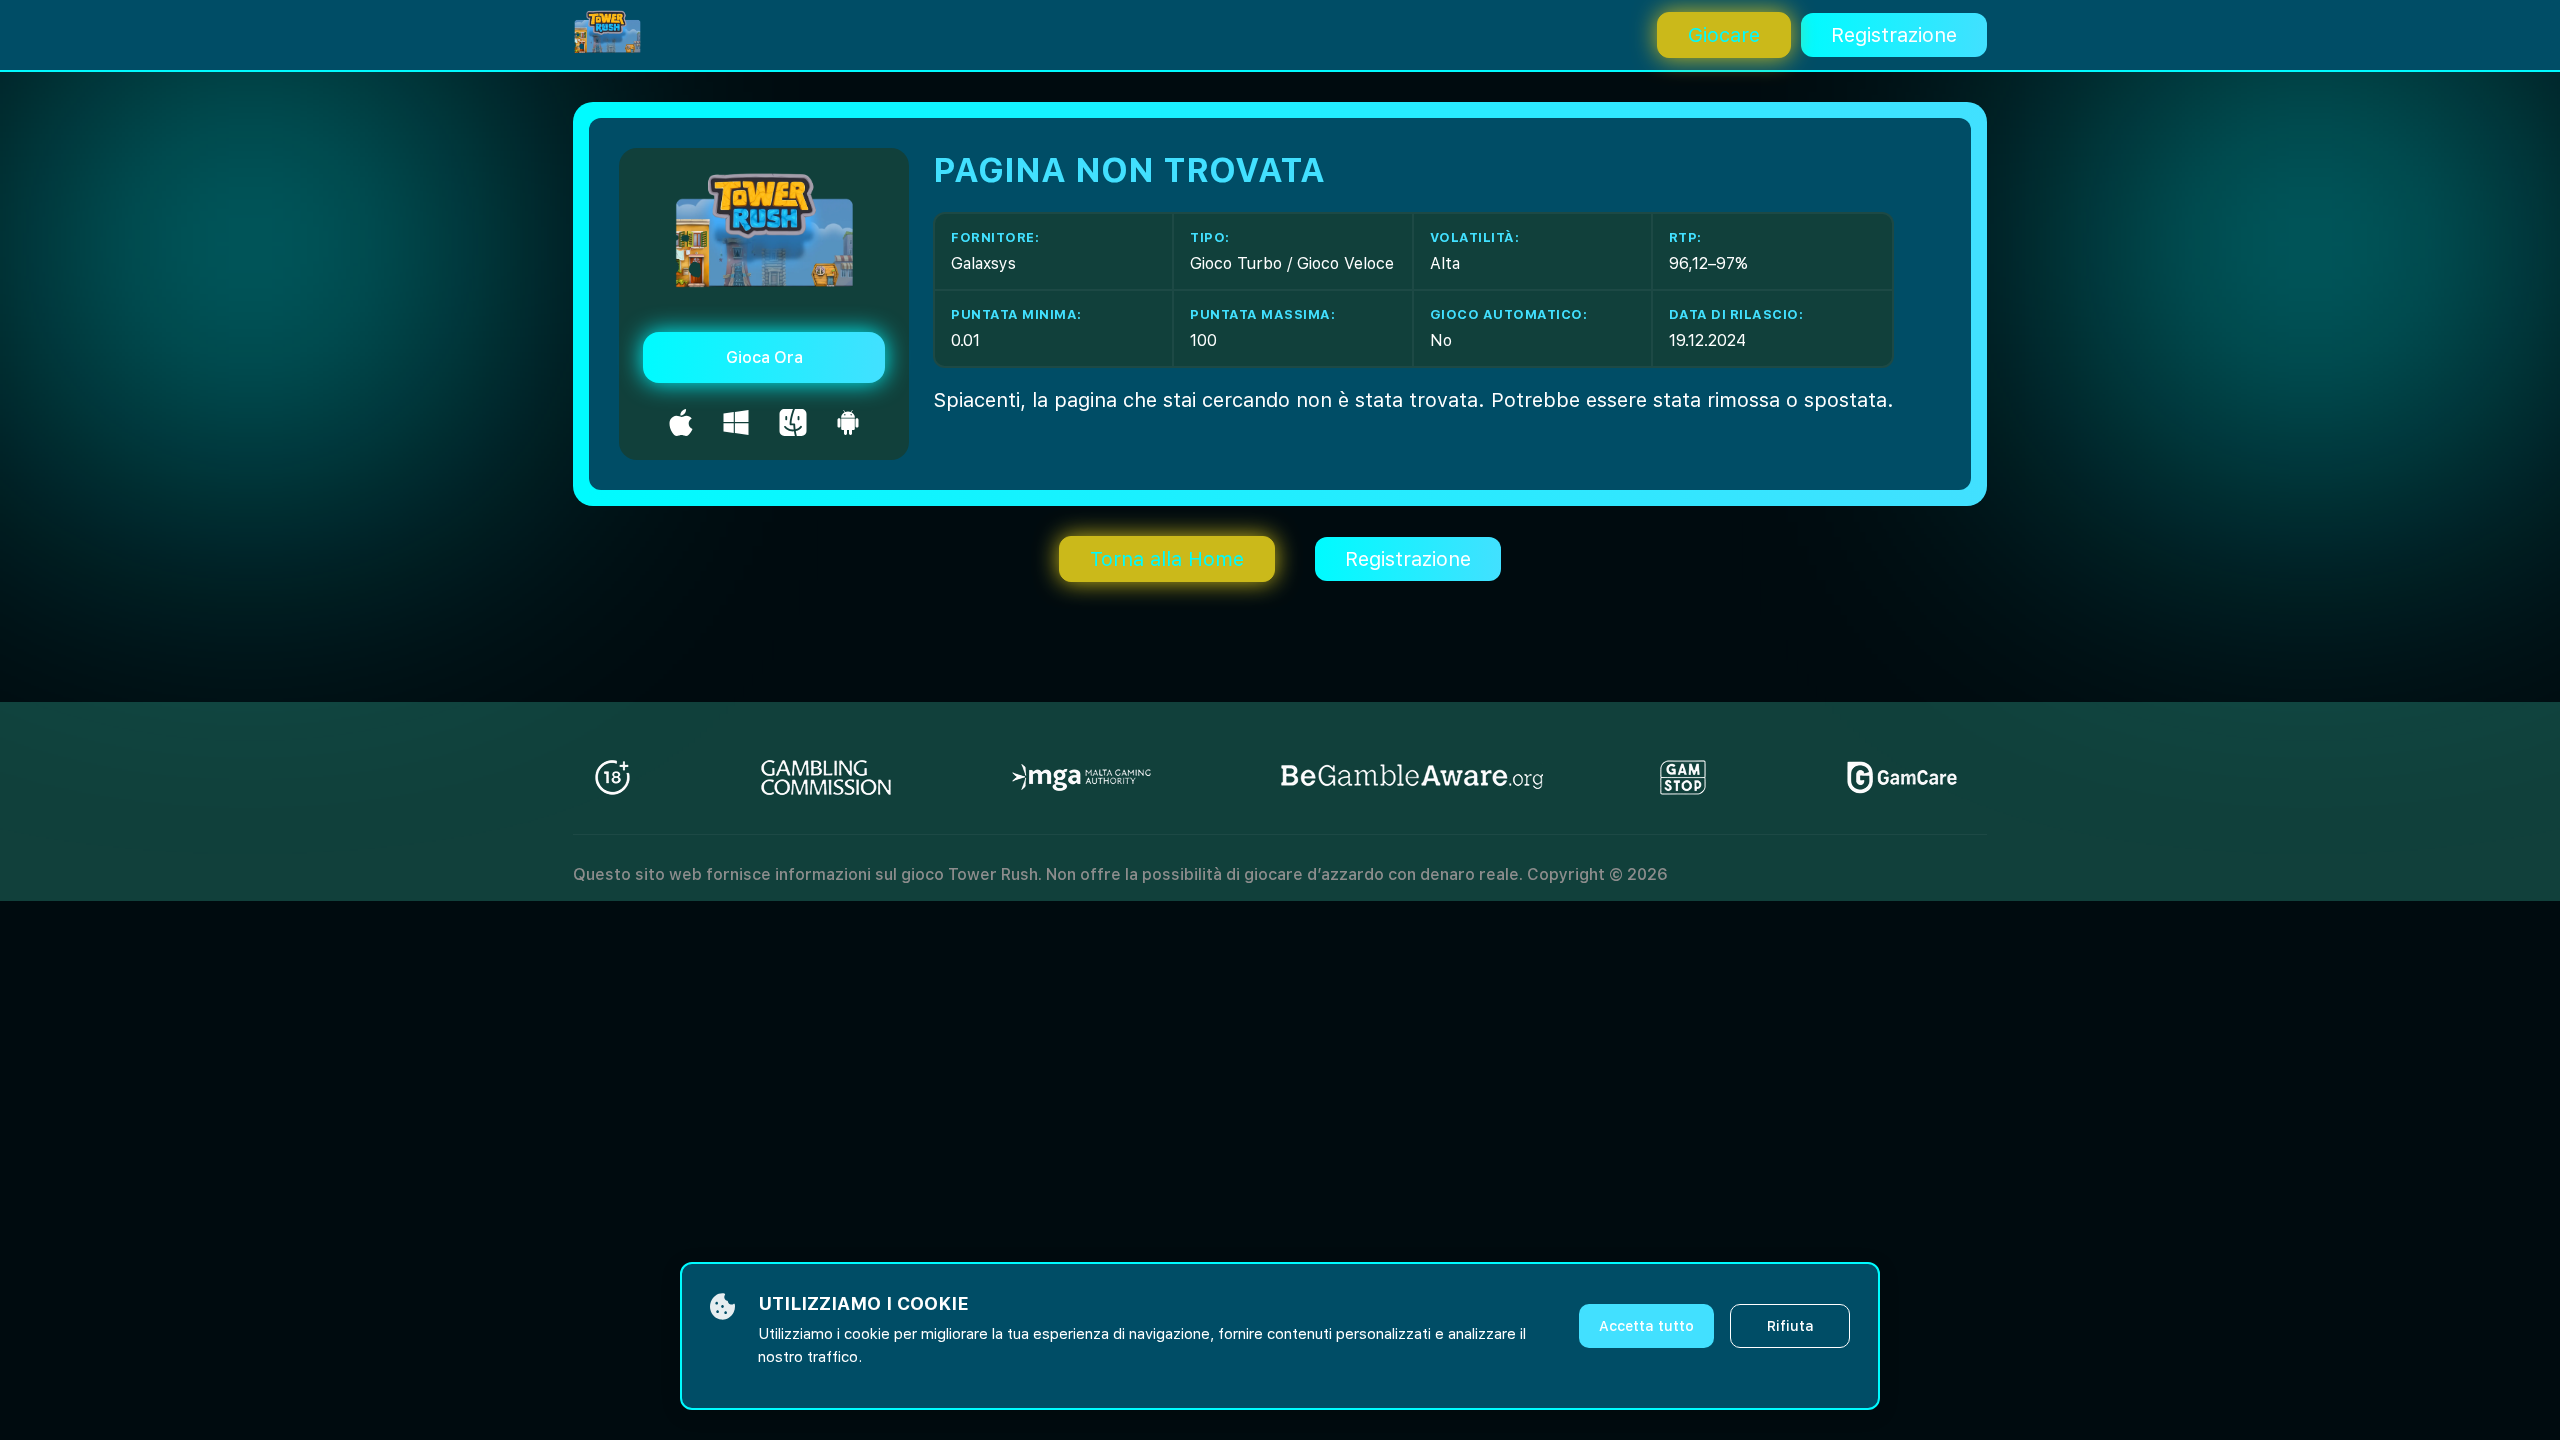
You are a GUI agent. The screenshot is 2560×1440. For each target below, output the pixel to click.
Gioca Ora (764, 357)
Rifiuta (1790, 1326)
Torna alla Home (1167, 559)
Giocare (1724, 35)
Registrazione (1894, 35)
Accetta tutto (1646, 1326)
